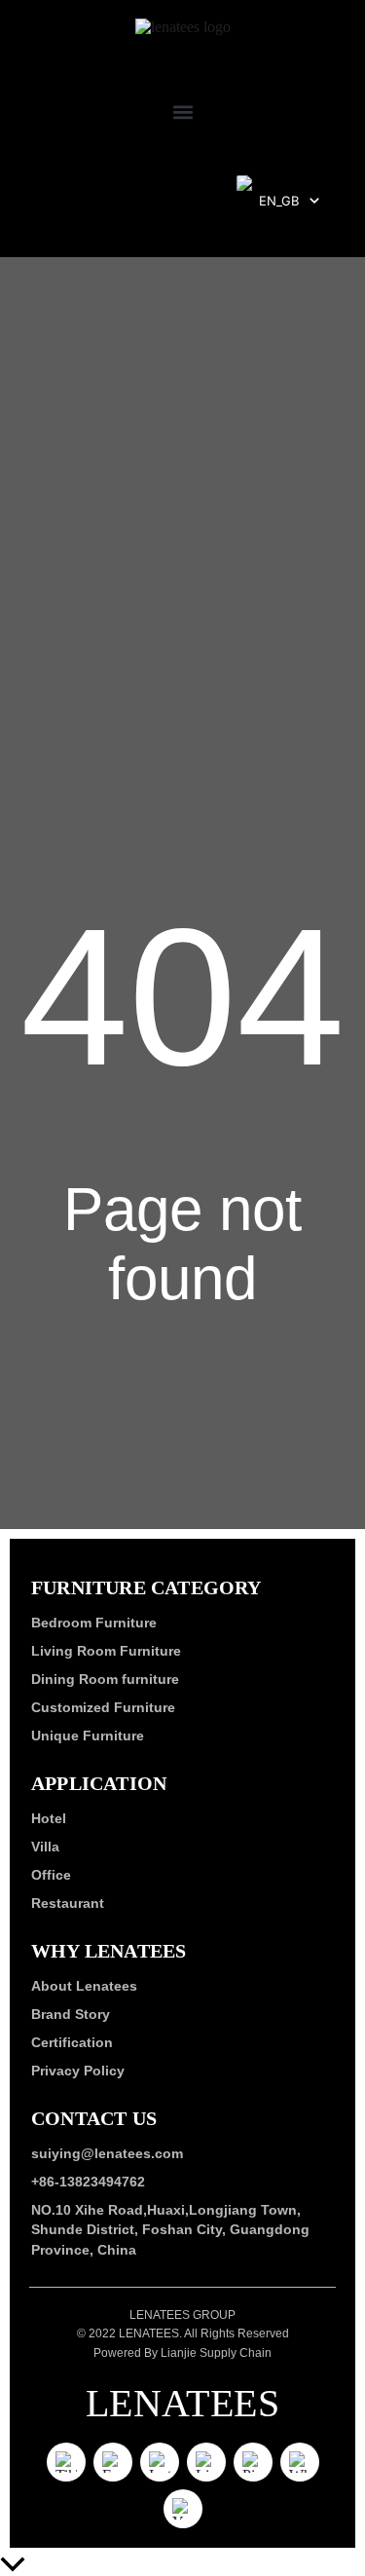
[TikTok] (66, 2461)
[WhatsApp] (300, 2461)
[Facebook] (113, 2461)
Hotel (49, 1818)
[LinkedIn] (206, 2461)
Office (51, 1875)
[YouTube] (183, 2508)
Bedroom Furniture (94, 1623)
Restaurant (68, 1903)
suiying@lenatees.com (107, 2153)
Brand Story (71, 2014)
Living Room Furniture (106, 1651)
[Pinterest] (253, 2461)
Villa (45, 1847)
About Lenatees (84, 1986)
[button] (182, 112)
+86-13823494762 (88, 2182)
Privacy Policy (78, 2071)
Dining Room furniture (105, 1679)
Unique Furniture (88, 1736)
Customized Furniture (103, 1707)
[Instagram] (160, 2461)
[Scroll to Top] (182, 2566)
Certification (72, 2042)
